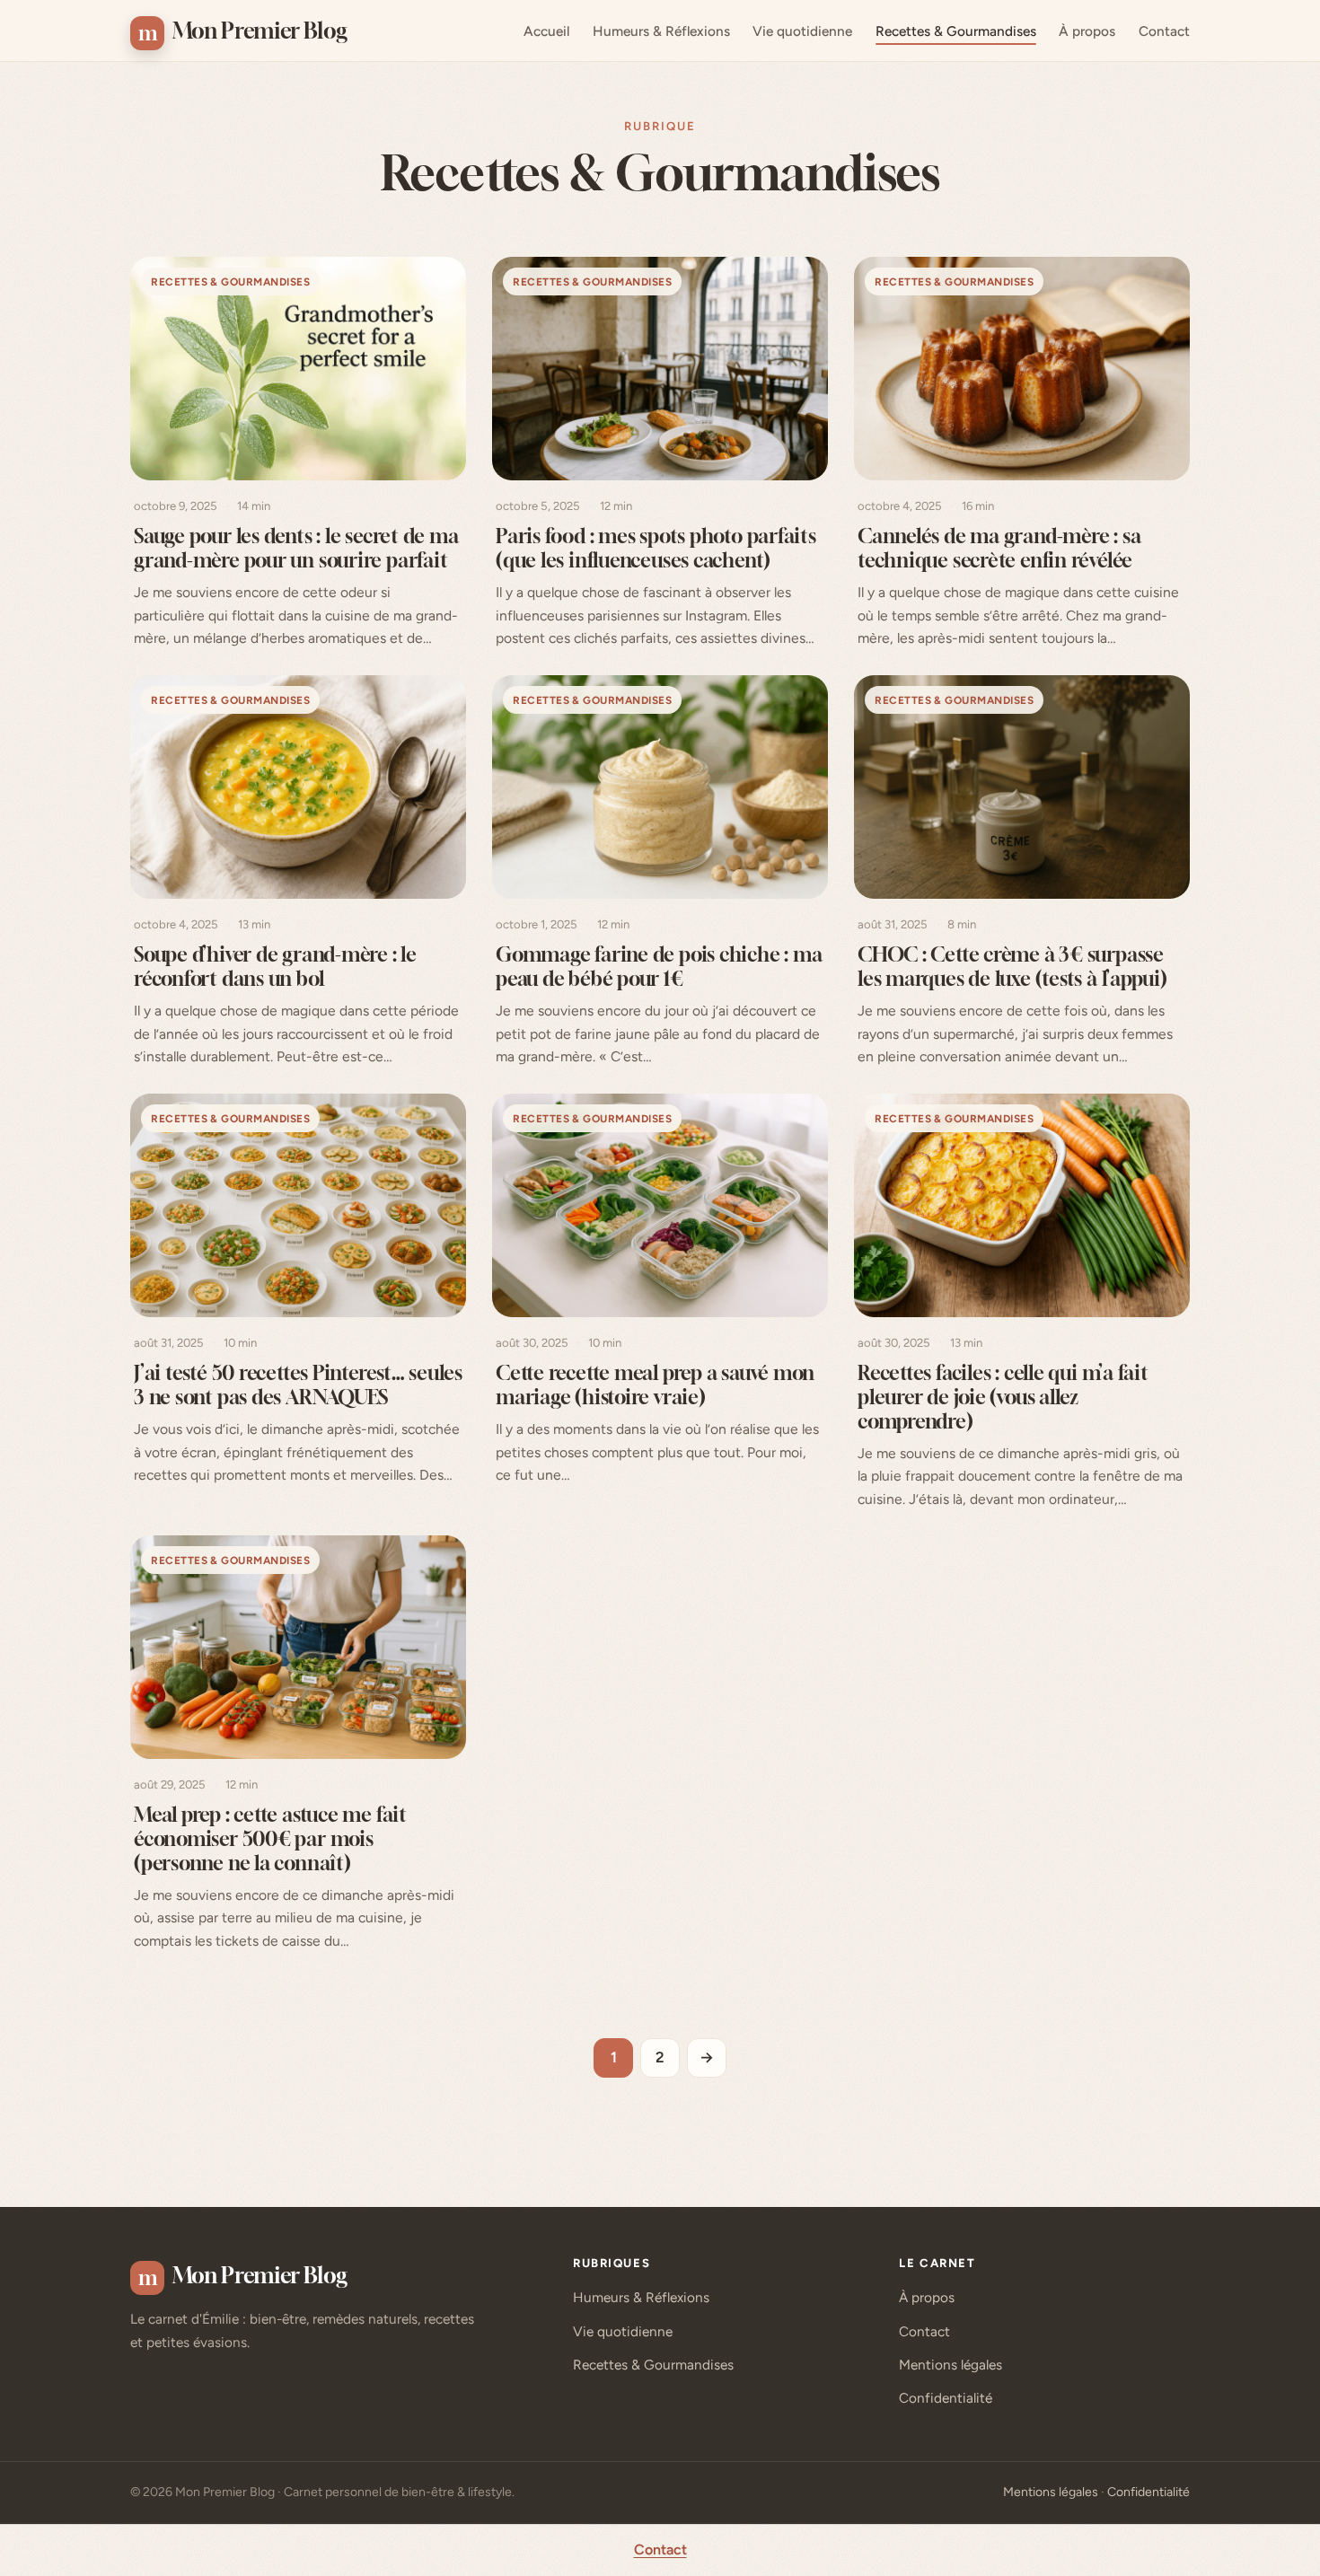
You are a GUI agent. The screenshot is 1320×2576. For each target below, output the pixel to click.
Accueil (546, 31)
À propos (1087, 31)
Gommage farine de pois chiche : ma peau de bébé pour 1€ (659, 966)
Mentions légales (950, 2365)
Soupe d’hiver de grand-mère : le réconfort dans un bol (275, 966)
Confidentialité (946, 2398)
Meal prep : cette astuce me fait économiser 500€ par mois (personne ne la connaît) (270, 1838)
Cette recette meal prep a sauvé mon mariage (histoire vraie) (655, 1385)
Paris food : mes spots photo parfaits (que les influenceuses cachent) (656, 549)
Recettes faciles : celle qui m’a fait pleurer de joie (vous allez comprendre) (1003, 1397)
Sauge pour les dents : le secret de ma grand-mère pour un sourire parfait (296, 549)
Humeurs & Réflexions (661, 31)
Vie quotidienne (802, 31)
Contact (1164, 31)
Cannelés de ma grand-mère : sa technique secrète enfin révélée (999, 549)
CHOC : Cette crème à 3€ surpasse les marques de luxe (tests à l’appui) (1012, 966)
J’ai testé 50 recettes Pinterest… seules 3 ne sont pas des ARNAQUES (298, 1385)
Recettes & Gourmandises (956, 31)
